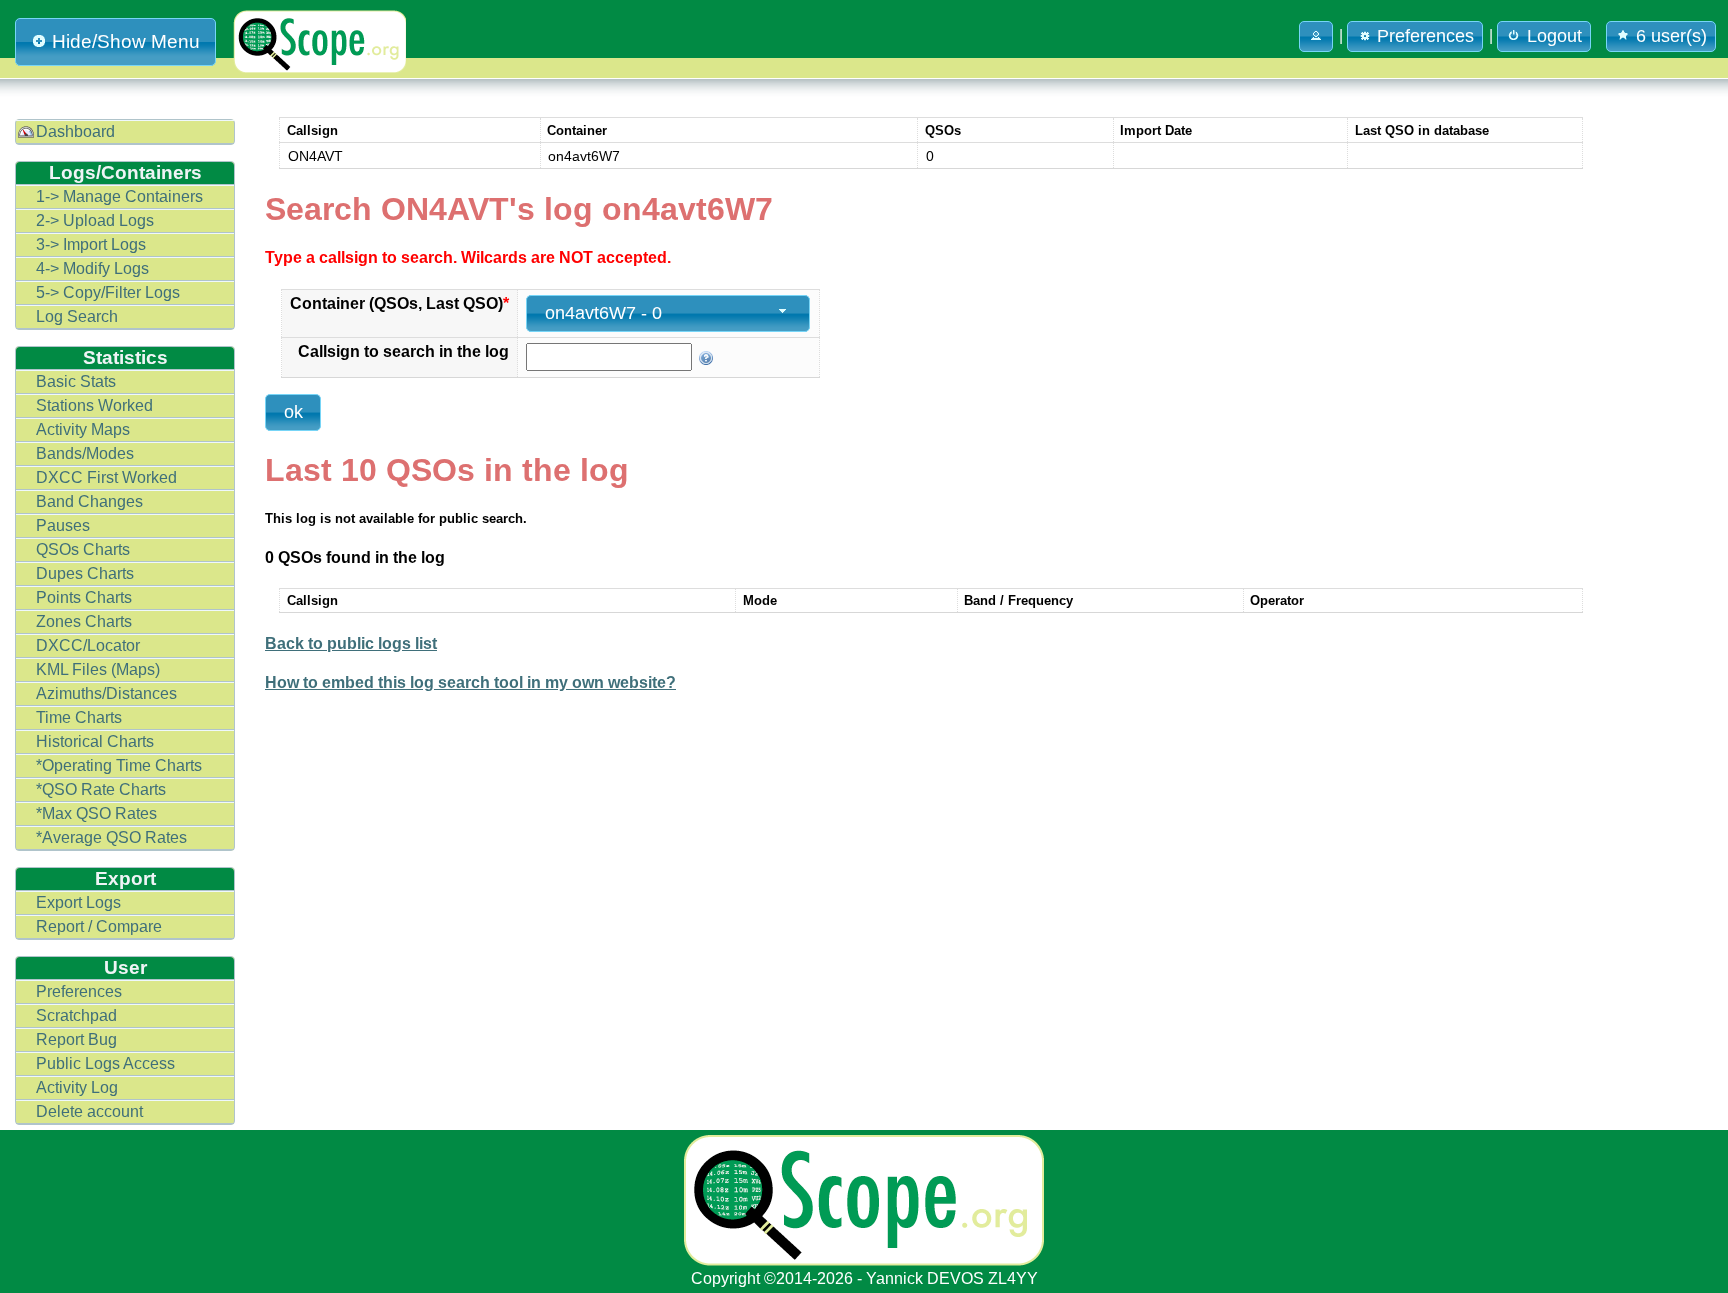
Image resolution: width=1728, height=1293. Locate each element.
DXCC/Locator (88, 645)
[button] (1316, 36)
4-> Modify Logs (92, 268)
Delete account (89, 1111)
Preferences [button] (1425, 36)
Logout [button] (1554, 36)
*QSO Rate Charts (101, 789)
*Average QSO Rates (111, 837)
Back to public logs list (351, 643)
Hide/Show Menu (126, 41)
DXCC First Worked (106, 477)
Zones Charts (84, 621)
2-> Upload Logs (95, 220)
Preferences (79, 991)
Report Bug (76, 1039)
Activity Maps (83, 429)
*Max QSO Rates (96, 813)
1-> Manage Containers (119, 196)
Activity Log (77, 1087)
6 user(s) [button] (1671, 36)
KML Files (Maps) (98, 669)
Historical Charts (95, 741)
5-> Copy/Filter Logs (108, 292)
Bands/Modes (85, 453)
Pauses (63, 525)
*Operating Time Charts (119, 765)
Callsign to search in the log (403, 351)
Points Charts (84, 597)
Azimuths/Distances (106, 693)
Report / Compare (99, 926)
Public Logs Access (105, 1063)
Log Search (77, 316)
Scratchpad (76, 1015)
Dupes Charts (85, 573)
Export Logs (78, 902)
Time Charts (79, 717)
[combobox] (668, 313)
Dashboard (75, 131)
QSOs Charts (83, 549)
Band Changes (89, 501)
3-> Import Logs (91, 244)
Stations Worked (94, 405)
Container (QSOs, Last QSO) (399, 303)
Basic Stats (76, 381)
